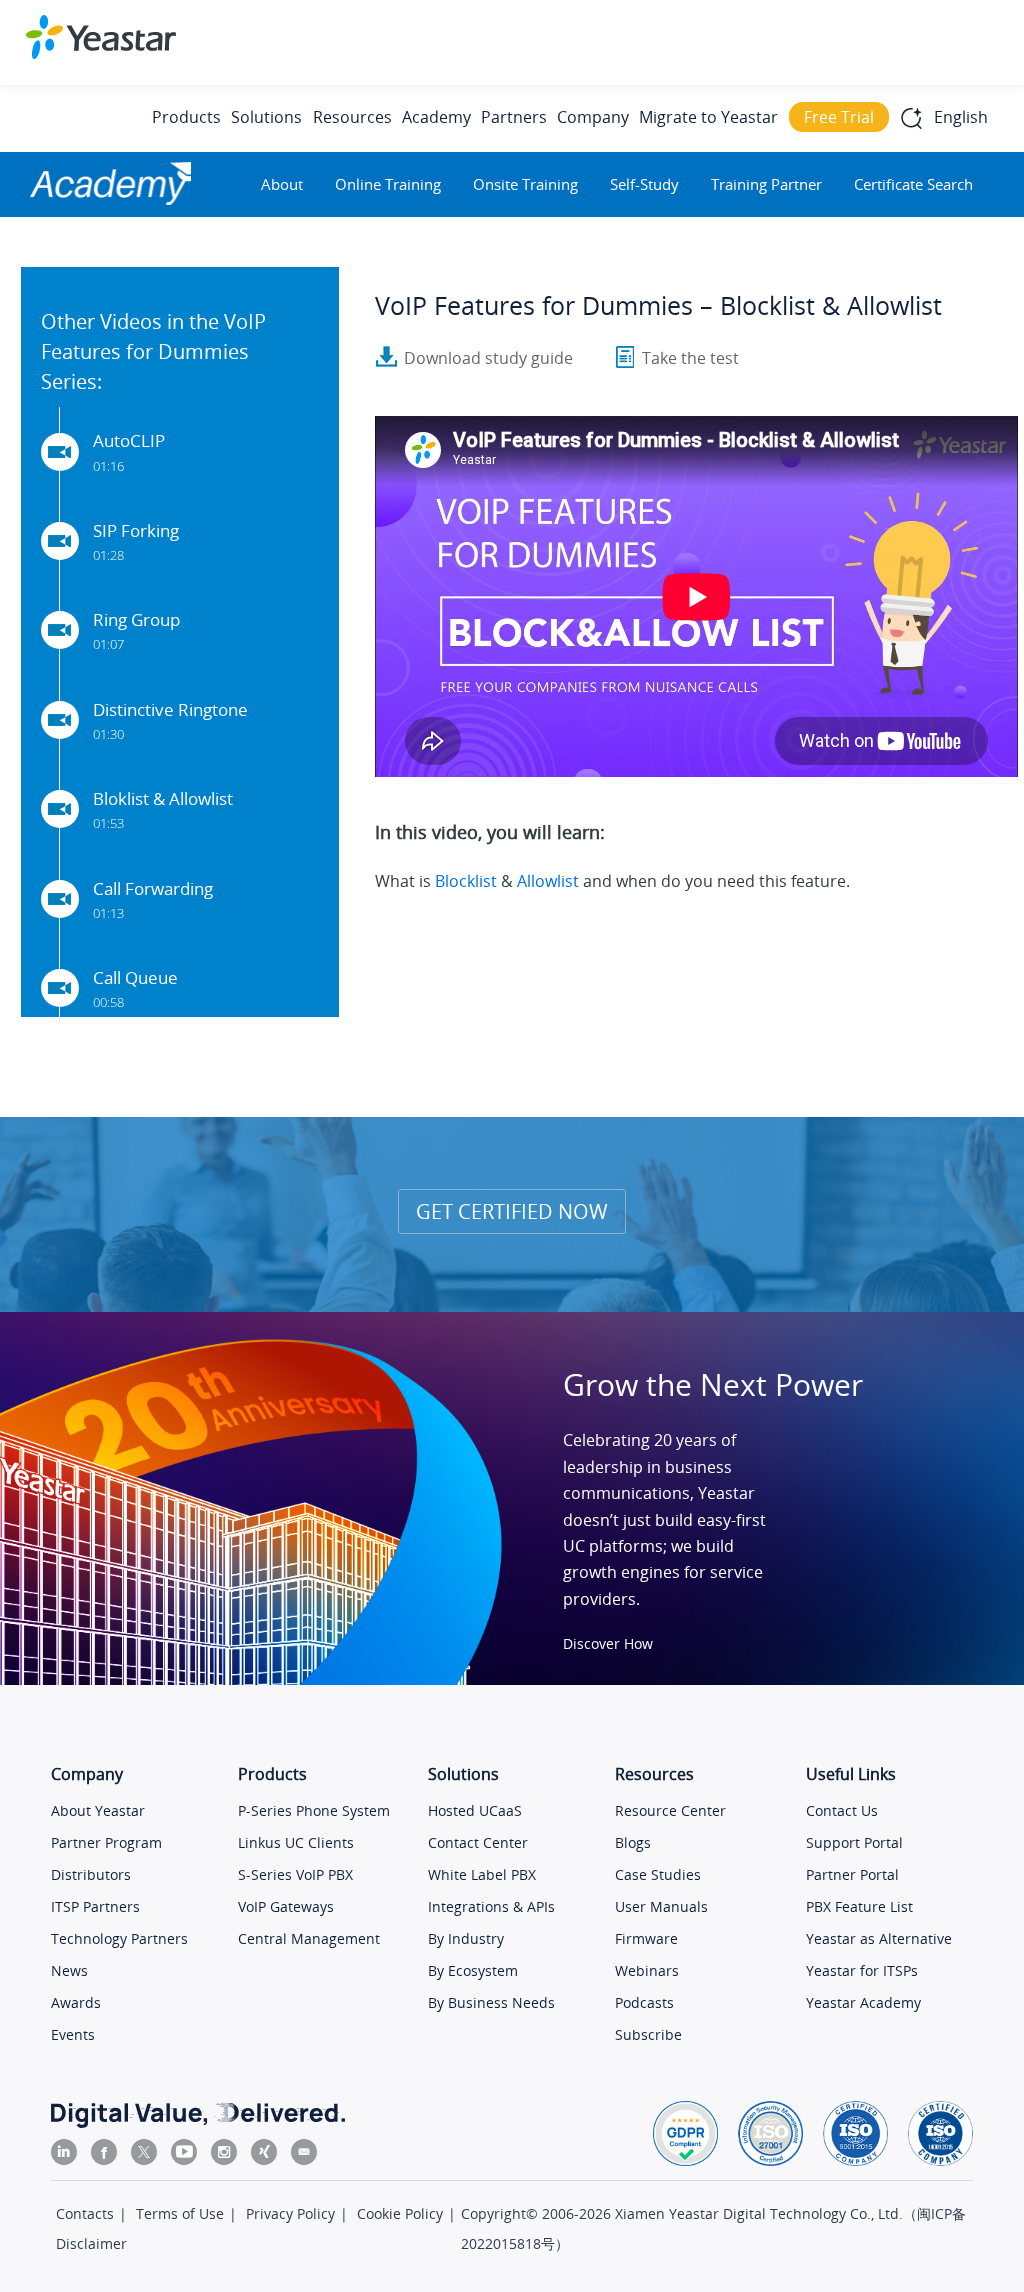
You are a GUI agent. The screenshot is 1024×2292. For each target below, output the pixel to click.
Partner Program (106, 1842)
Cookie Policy (400, 2213)
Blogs (633, 1842)
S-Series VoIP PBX (295, 1874)
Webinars (647, 1970)
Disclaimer (91, 2243)
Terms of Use (180, 2213)
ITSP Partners (95, 1906)
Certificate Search (913, 184)
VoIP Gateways (286, 1906)
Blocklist (466, 881)
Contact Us (842, 1810)
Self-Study (644, 184)
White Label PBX (482, 1874)
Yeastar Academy (863, 2002)
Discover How (608, 1643)
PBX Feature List (859, 1906)
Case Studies (658, 1874)
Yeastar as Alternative (879, 1938)
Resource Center (670, 1810)
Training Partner (766, 184)
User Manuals (661, 1906)
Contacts (85, 2213)
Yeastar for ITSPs (862, 1970)
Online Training (388, 184)
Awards (76, 2002)
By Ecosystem (473, 1970)
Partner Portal (852, 1874)
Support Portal (854, 1842)
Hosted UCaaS (475, 1810)
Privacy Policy (290, 2213)
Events (73, 2034)
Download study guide (488, 358)
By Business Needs (491, 2002)
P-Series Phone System (314, 1810)
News (69, 1970)
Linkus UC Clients (296, 1842)
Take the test (690, 358)
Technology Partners (119, 1938)
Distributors (91, 1874)
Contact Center (478, 1842)
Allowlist (548, 881)
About (282, 184)
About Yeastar (98, 1810)
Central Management (309, 1938)
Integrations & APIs (491, 1906)
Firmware (646, 1938)
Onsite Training (525, 184)
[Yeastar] (101, 37)
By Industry (466, 1938)
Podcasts (644, 2002)
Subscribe (648, 2034)
